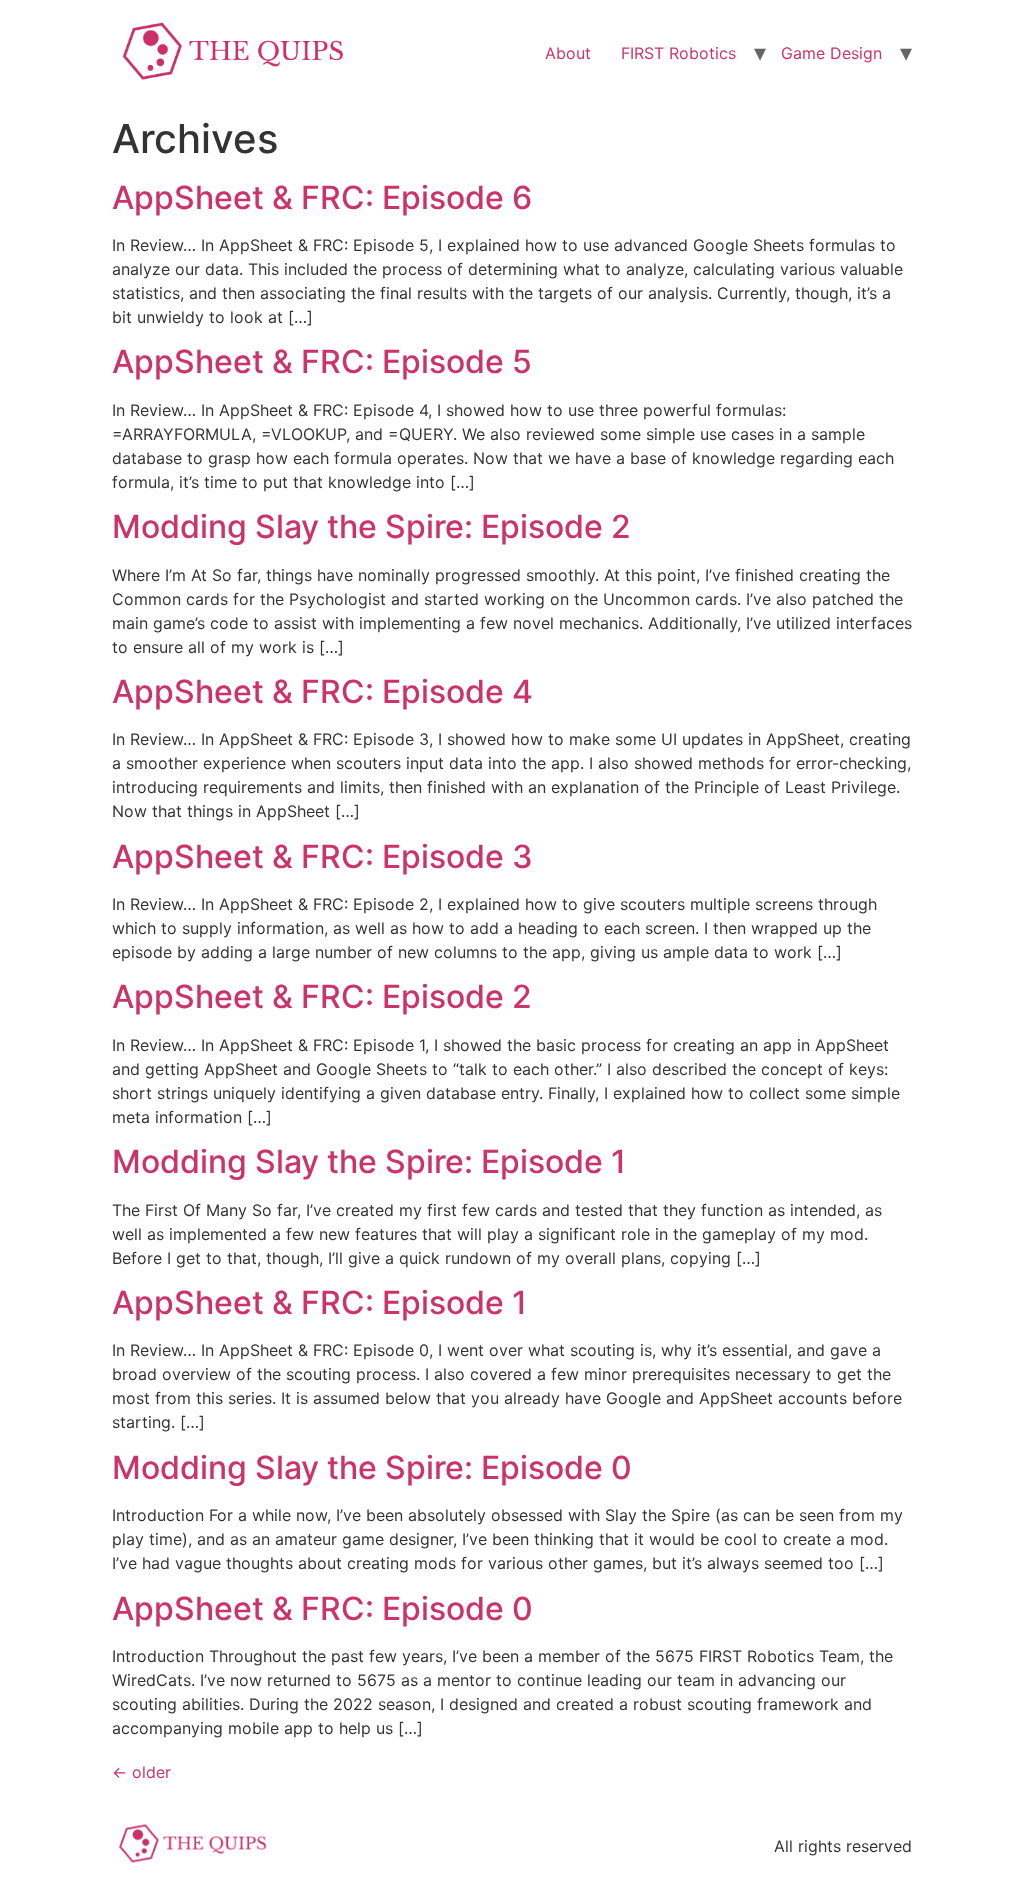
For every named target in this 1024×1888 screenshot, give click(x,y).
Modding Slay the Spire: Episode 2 (371, 526)
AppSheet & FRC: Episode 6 (322, 197)
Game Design (831, 53)
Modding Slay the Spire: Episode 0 (372, 1467)
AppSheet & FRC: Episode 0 (322, 1608)
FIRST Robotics (678, 53)
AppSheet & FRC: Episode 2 (322, 996)
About (568, 53)
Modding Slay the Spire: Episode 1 (369, 1161)
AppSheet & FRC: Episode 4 (322, 691)
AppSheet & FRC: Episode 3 (322, 856)
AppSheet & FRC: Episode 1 (319, 1302)
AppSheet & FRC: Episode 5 (322, 361)
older (141, 1772)
